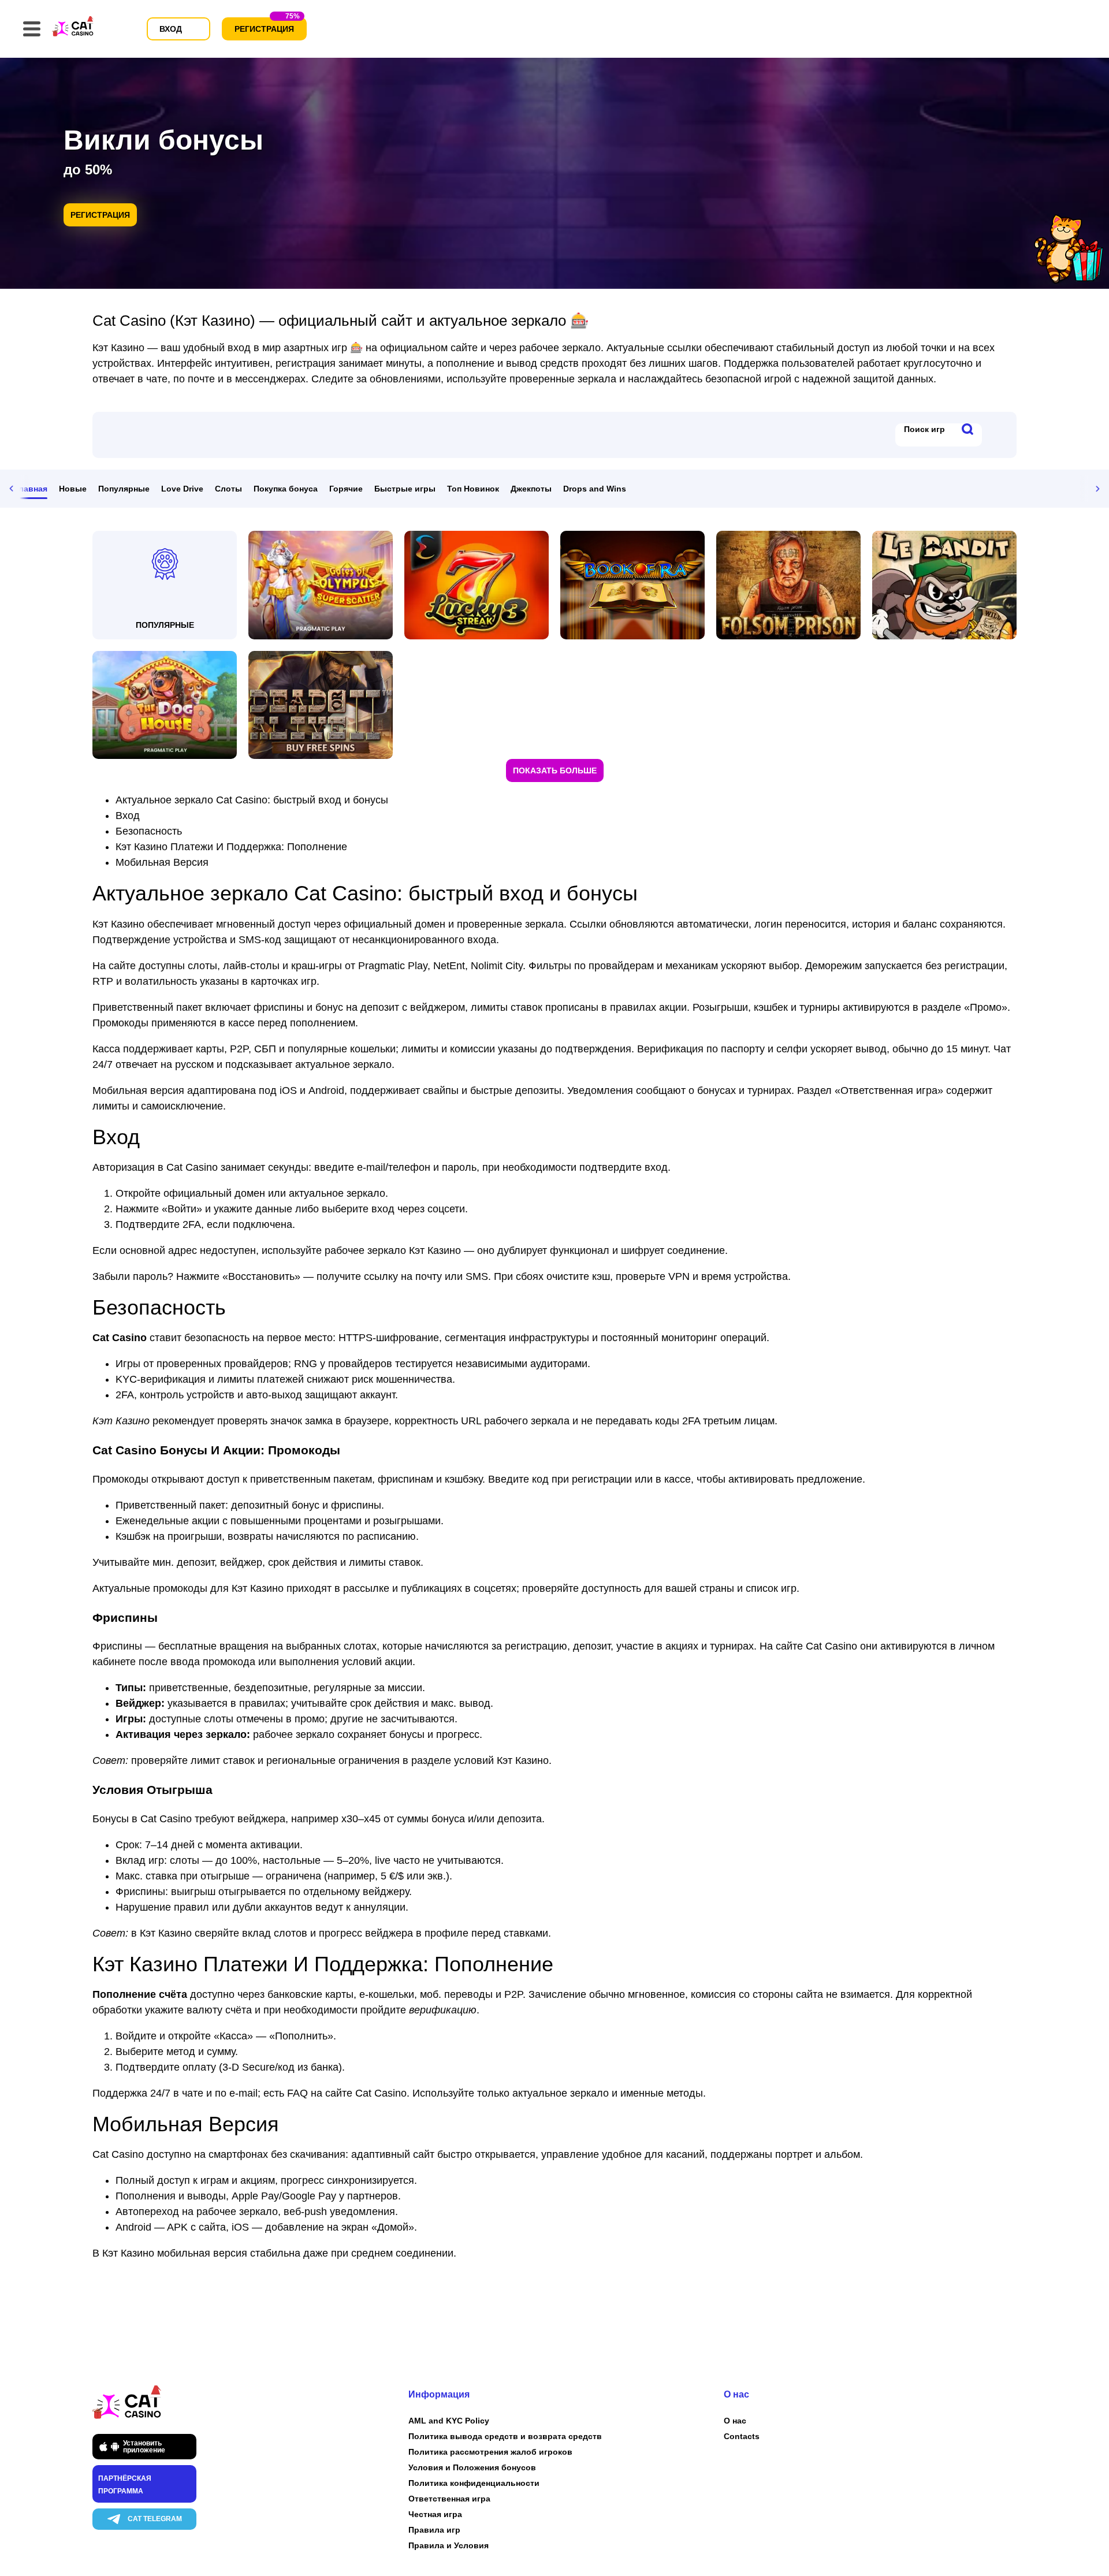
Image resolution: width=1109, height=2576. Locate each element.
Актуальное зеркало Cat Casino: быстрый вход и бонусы (252, 800)
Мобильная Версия (162, 862)
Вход (128, 816)
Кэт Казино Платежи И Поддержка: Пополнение (231, 847)
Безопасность (149, 831)
